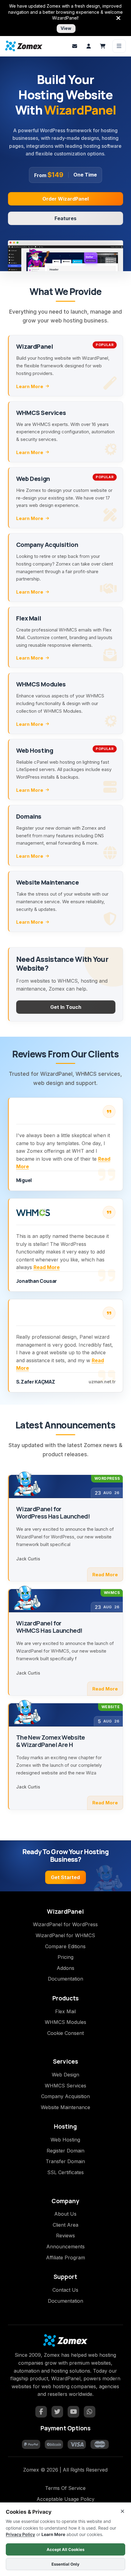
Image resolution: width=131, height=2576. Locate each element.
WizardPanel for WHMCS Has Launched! (49, 1627)
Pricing (65, 1957)
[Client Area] (89, 46)
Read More (47, 1267)
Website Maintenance (65, 2107)
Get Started (65, 1877)
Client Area (65, 2225)
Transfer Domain (65, 2161)
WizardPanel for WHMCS (65, 1935)
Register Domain (65, 2151)
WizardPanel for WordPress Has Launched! (53, 1513)
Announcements (65, 2247)
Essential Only (65, 2564)
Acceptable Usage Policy (65, 2499)
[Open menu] (119, 46)
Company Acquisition (65, 2096)
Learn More (30, 386)
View (66, 28)
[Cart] (103, 46)
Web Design (65, 2075)
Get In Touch (66, 1007)
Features (65, 218)
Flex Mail (65, 2011)
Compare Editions (65, 1946)
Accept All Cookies (65, 2549)
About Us (65, 2214)
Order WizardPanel (65, 199)
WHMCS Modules (65, 2022)
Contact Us (65, 2290)
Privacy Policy (20, 2534)
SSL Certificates (65, 2172)
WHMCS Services (65, 2086)
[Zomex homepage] (24, 46)
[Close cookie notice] (122, 2511)
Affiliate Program (65, 2258)
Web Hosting (65, 2140)
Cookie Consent (65, 2033)
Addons (65, 1968)
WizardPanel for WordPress (65, 1924)
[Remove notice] (118, 18)
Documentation (65, 1979)
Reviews (65, 2236)
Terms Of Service (65, 2488)
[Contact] (75, 46)
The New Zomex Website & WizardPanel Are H (50, 1741)
